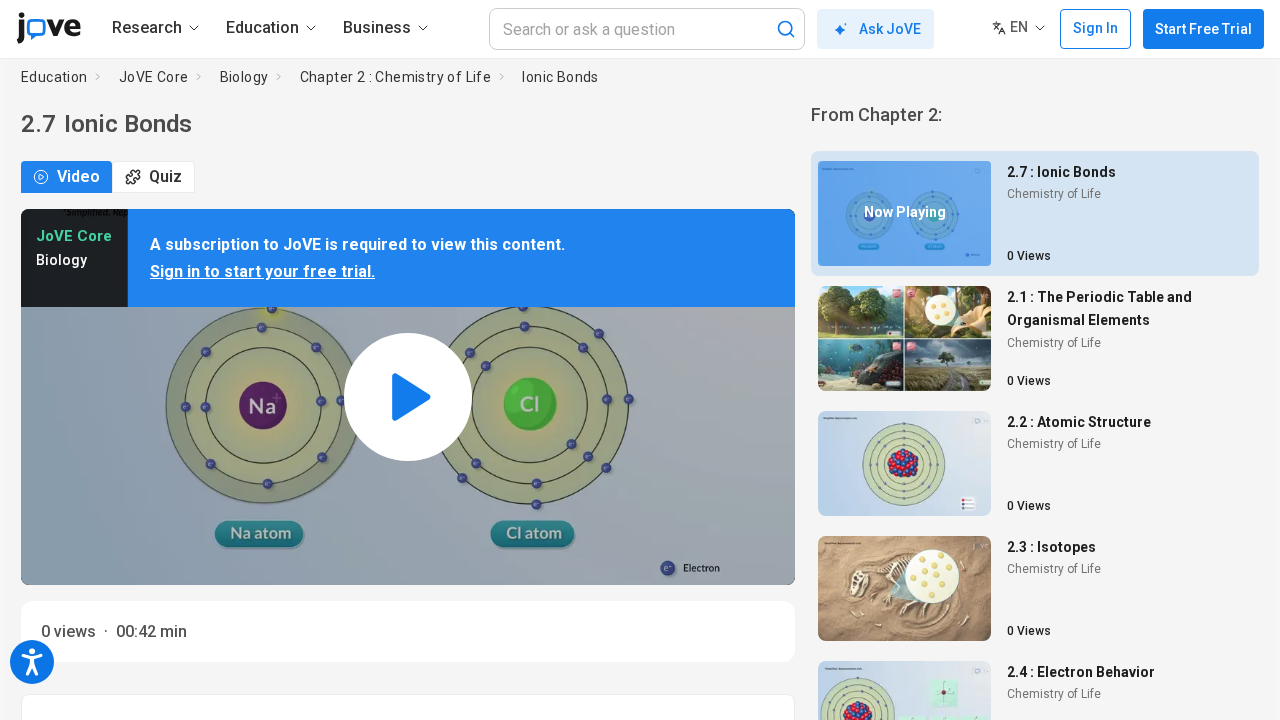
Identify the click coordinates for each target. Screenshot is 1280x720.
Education (54, 77)
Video (78, 176)
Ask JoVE (890, 29)
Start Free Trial (1203, 29)
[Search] (786, 29)
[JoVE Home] (48, 28)
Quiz (165, 176)
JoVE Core (154, 77)
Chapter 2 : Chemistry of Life (396, 77)
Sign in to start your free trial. (262, 271)
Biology (244, 77)
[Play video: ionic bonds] (408, 397)
